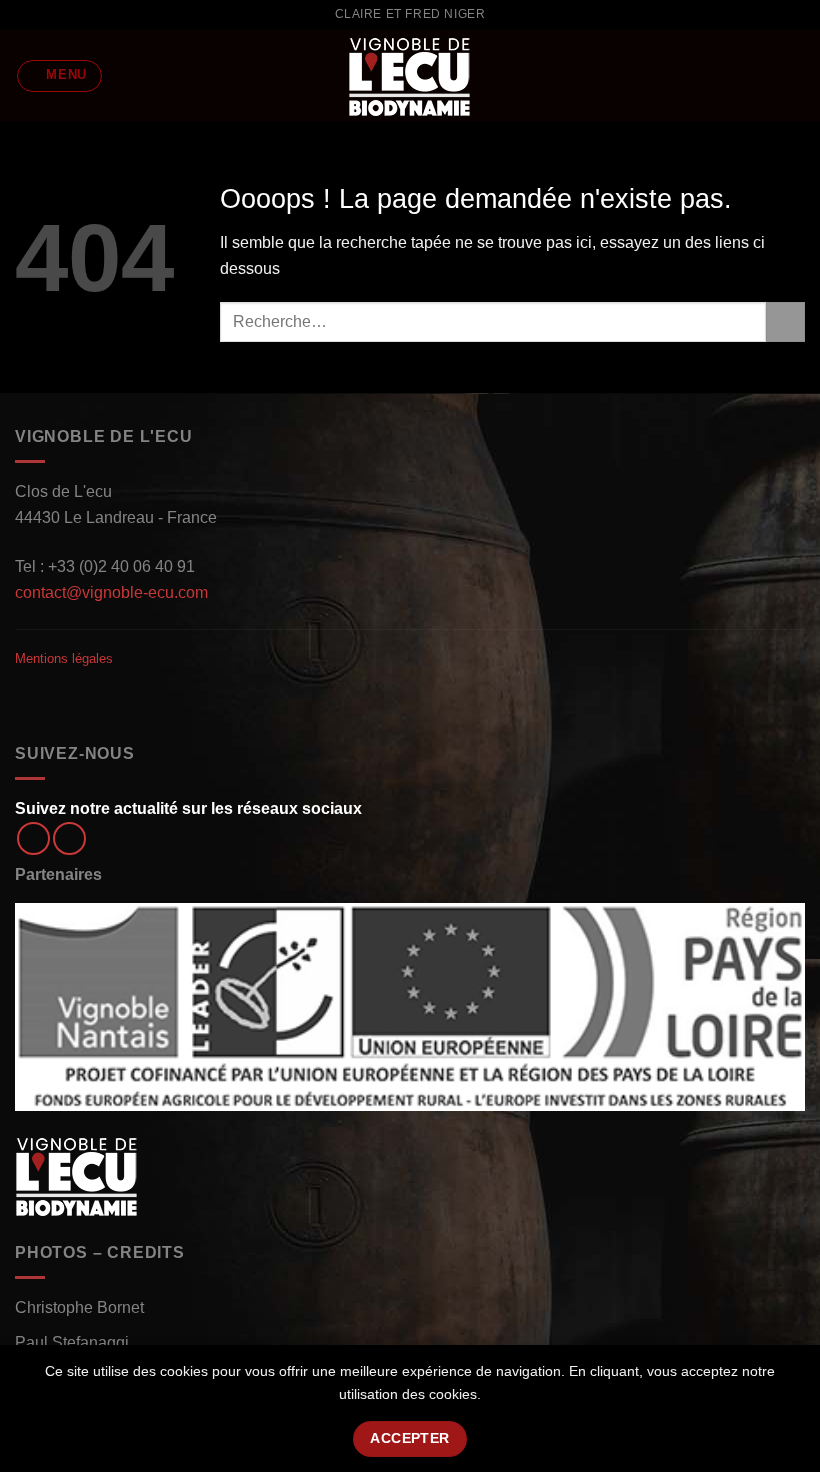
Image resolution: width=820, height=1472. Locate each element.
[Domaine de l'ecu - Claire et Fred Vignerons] (410, 75)
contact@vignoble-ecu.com (111, 592)
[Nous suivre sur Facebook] (33, 838)
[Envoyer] (785, 321)
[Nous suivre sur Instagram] (69, 838)
